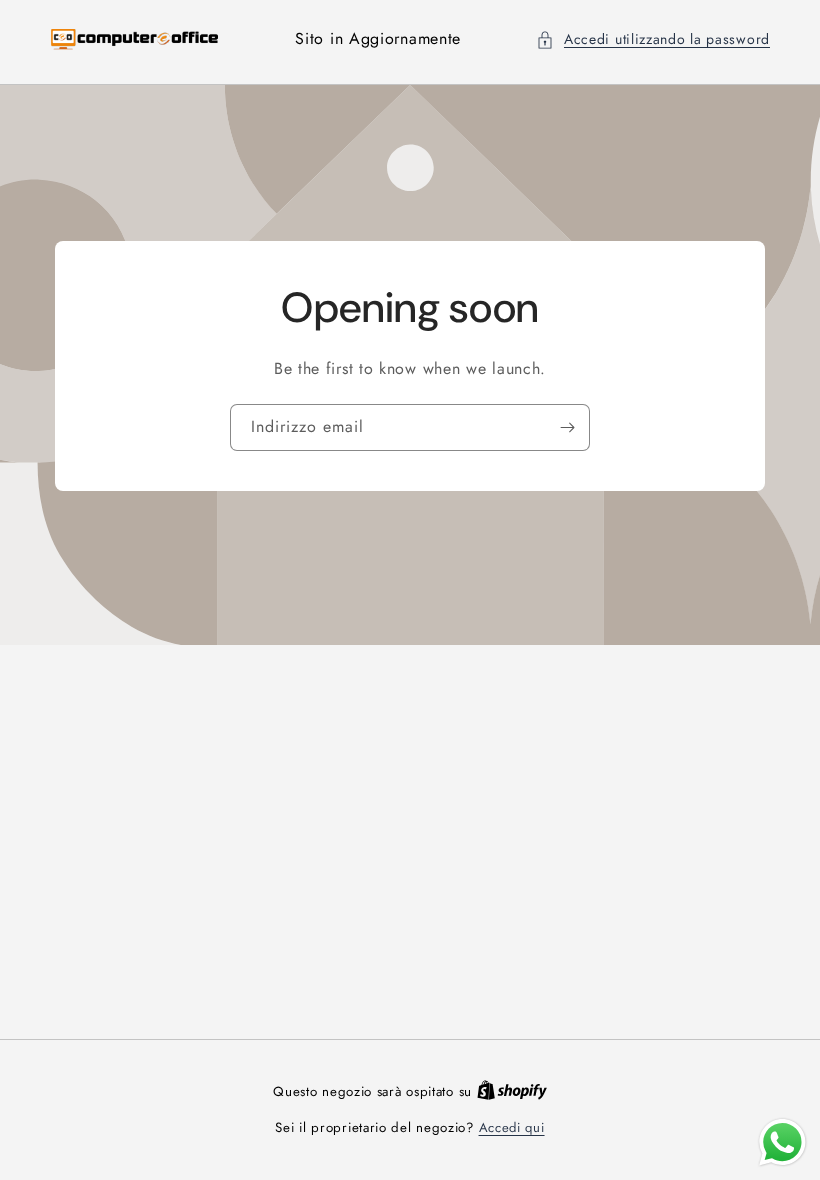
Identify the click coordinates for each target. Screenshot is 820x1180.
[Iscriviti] (567, 426)
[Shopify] (512, 1091)
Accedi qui (512, 1127)
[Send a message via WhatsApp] (782, 1142)
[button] (653, 39)
